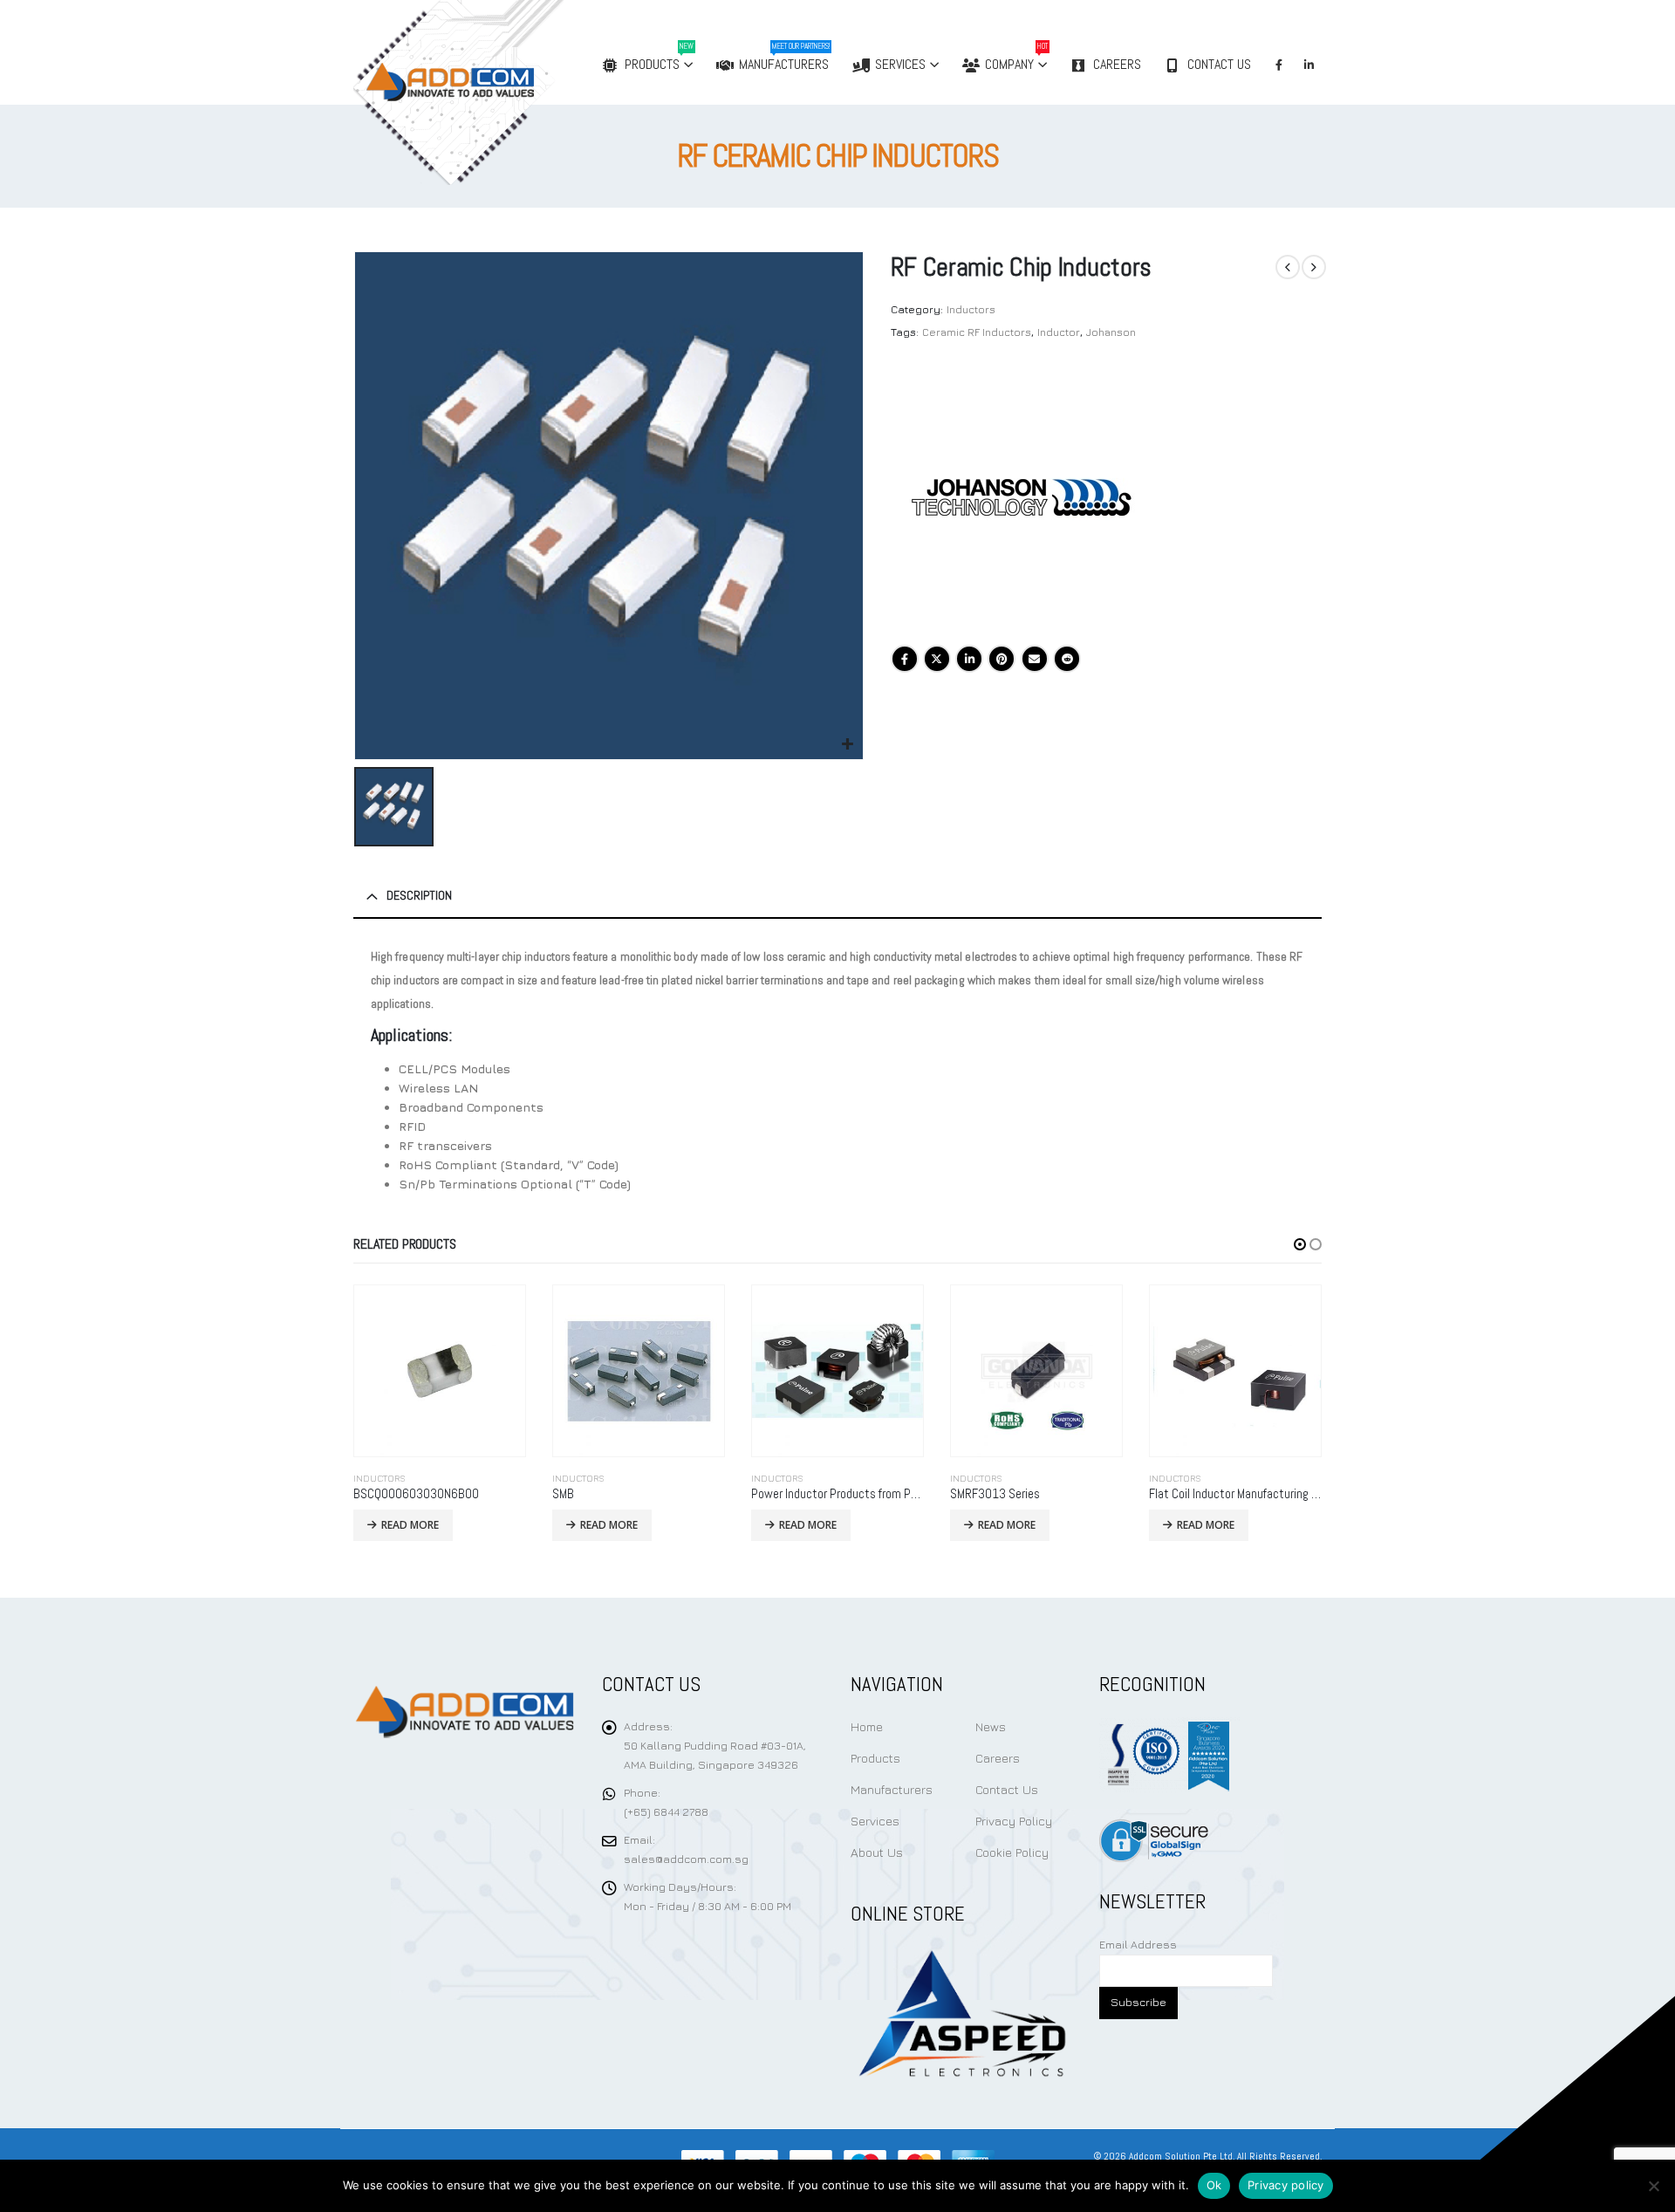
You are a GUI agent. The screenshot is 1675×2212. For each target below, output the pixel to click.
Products (659, 57)
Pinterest (1002, 659)
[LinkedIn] (1309, 65)
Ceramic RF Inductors (977, 332)
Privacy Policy (1014, 1821)
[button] (1300, 1244)
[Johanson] (1022, 497)
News (991, 1726)
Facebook (905, 659)
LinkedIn (969, 659)
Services (900, 64)
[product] (440, 1371)
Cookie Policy (1012, 1852)
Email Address (1138, 1945)
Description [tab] (419, 895)
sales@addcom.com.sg (686, 1859)
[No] (1653, 2186)
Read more (410, 1525)
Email (1035, 659)
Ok (1214, 2185)
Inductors (971, 309)
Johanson (1111, 332)
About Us (877, 1852)
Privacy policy (1286, 2185)
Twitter (937, 659)
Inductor (1059, 332)
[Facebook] (1279, 65)
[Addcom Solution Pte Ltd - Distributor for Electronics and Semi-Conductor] (495, 92)
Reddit (1067, 659)
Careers (1117, 64)
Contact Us (1219, 64)
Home (867, 1726)
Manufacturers (784, 57)
